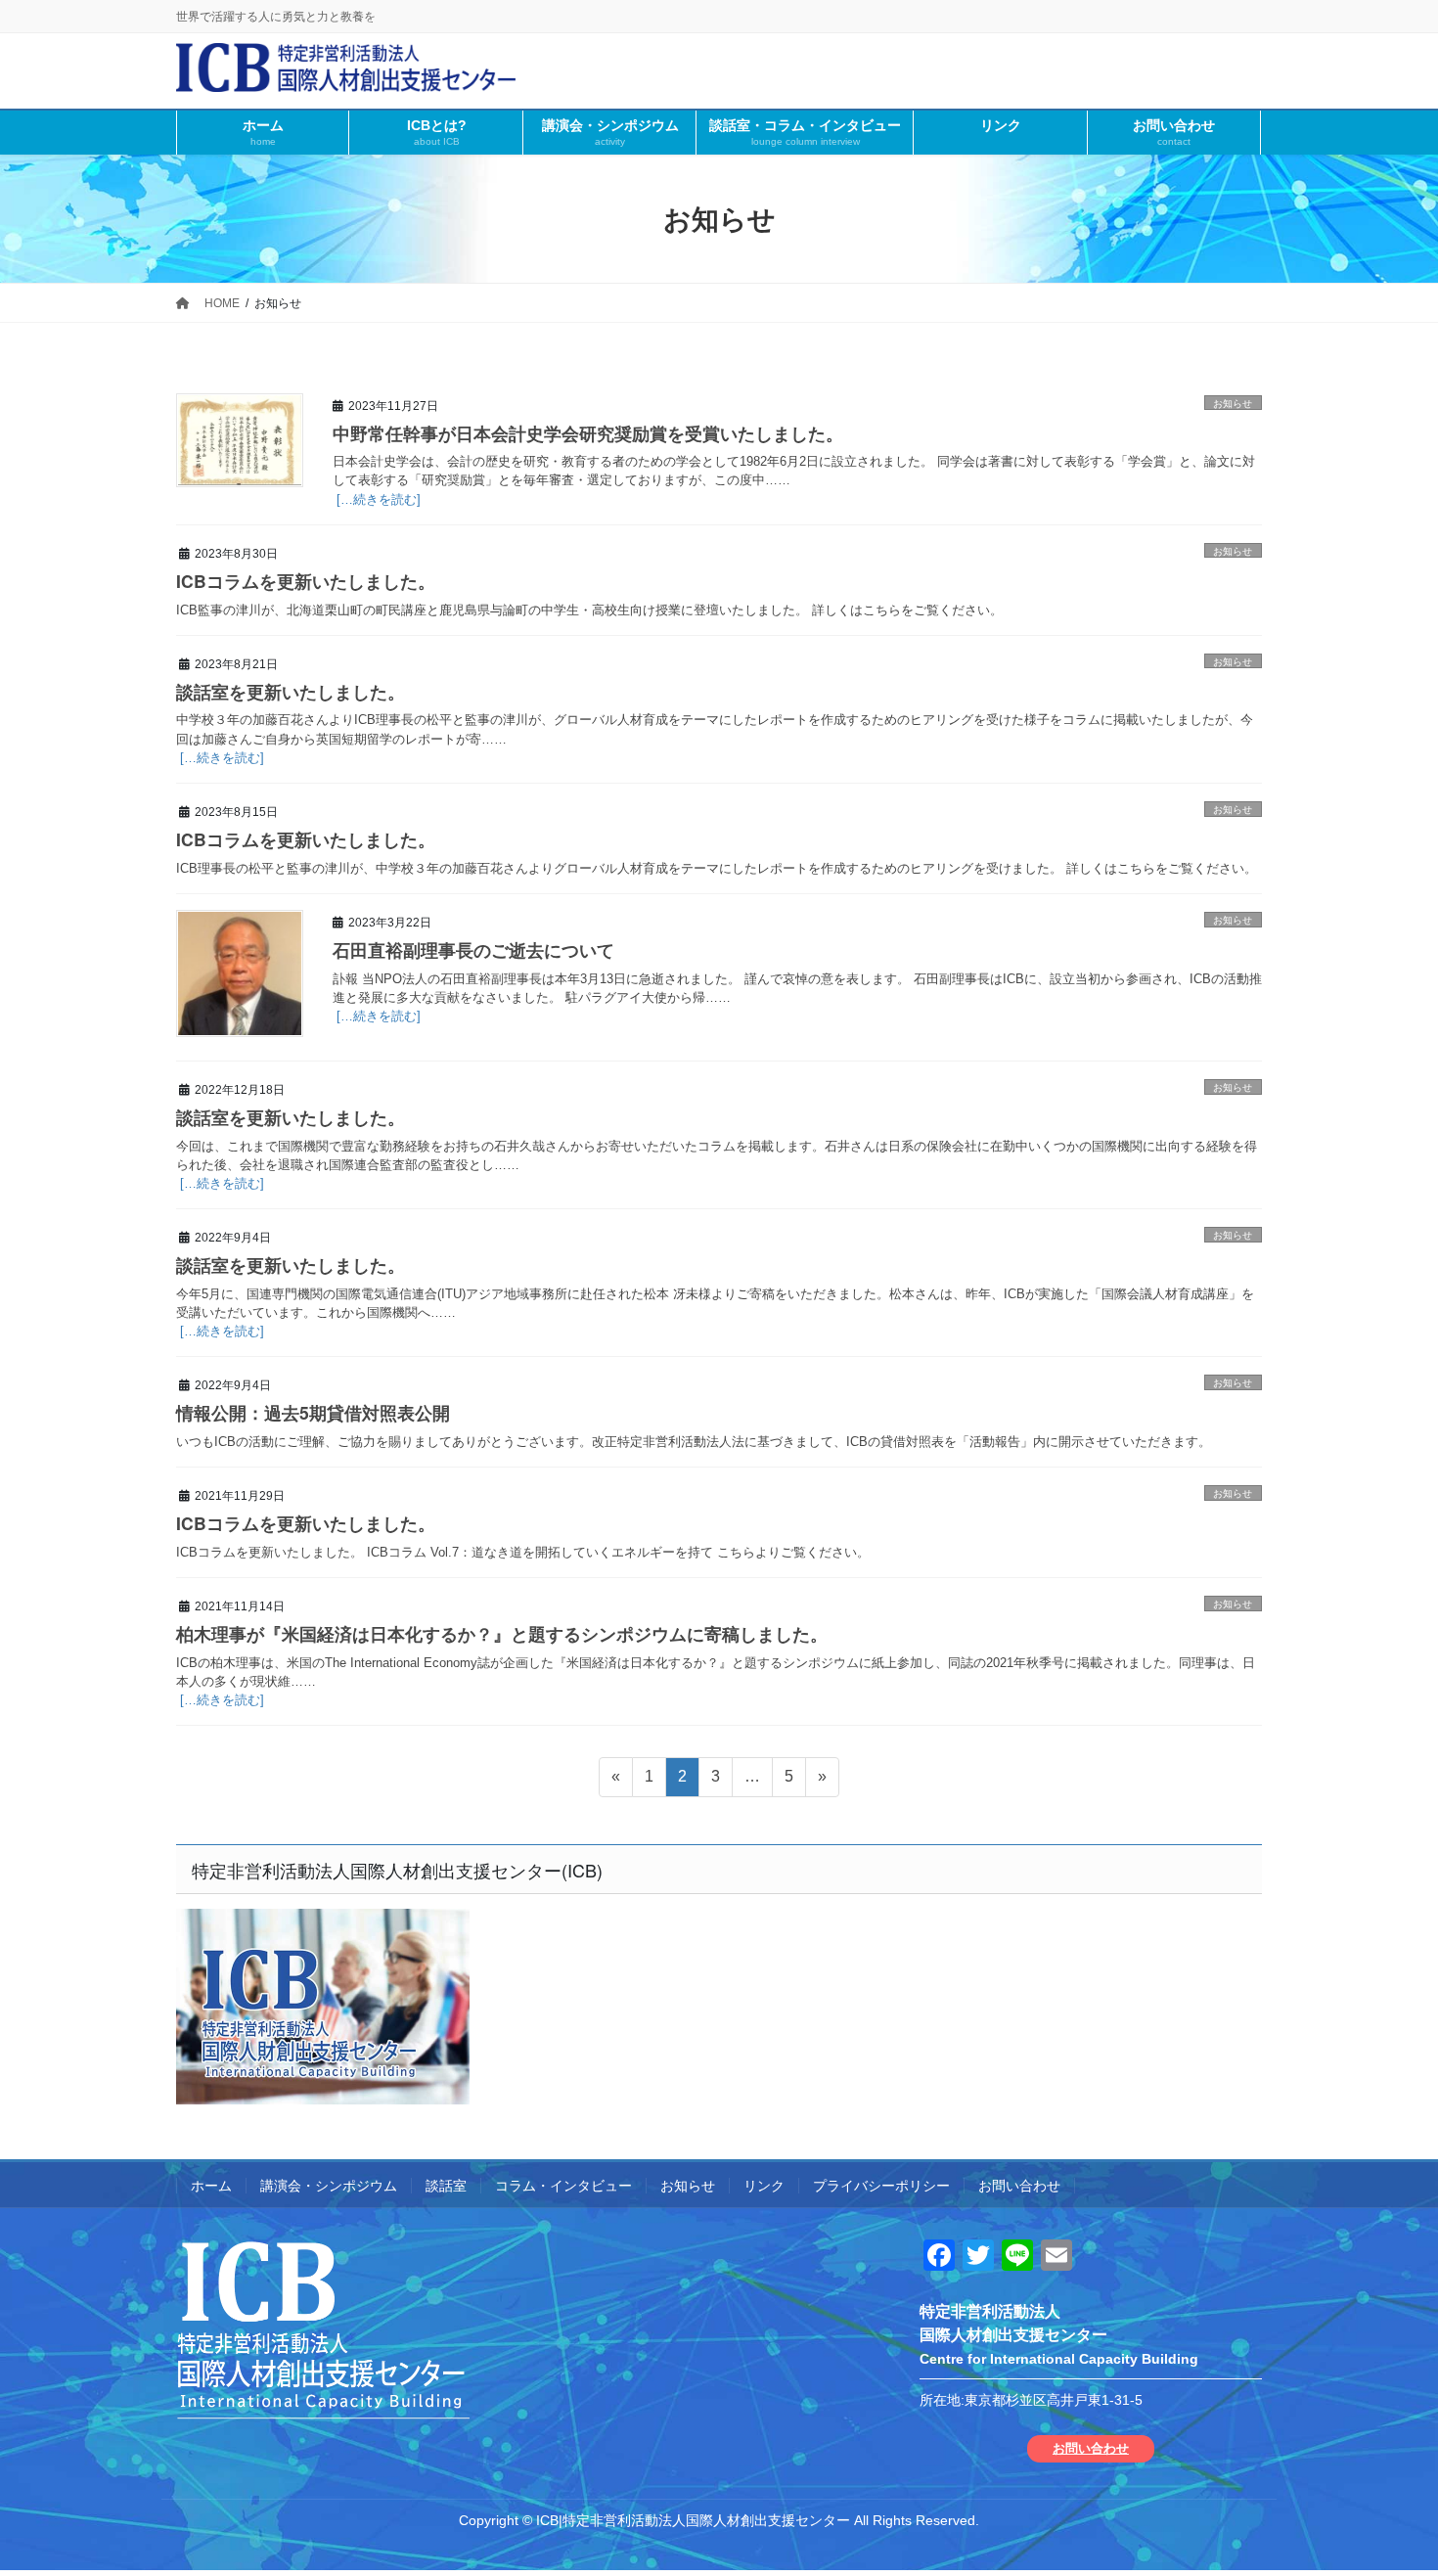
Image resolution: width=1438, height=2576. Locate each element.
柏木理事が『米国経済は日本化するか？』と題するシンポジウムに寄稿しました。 (502, 1633)
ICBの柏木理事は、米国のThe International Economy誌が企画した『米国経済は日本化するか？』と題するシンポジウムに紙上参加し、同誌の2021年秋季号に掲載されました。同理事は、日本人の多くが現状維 (716, 1672)
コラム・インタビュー (563, 2186)
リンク (764, 2186)
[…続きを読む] (377, 499)
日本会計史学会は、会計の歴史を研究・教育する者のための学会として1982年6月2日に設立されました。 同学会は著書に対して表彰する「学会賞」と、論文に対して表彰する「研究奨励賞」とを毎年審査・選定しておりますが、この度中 (794, 471)
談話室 (446, 2186)
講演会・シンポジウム (329, 2186)
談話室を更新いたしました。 (291, 691)
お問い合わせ (1019, 2186)
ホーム (211, 2186)
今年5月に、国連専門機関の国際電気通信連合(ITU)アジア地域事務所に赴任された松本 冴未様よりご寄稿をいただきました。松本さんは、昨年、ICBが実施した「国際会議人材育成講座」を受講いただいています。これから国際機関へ (715, 1303)
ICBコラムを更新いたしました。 (306, 581)
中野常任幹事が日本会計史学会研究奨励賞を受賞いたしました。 (588, 433)
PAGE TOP (1387, 2482)
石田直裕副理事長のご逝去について (473, 949)
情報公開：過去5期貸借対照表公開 (313, 1412)
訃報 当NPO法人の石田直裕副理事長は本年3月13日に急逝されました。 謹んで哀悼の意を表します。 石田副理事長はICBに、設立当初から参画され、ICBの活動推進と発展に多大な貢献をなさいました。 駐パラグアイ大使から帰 (797, 988)
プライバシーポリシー (881, 2186)
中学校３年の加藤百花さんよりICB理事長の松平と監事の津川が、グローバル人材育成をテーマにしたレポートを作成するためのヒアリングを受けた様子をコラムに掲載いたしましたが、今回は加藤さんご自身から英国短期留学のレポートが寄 (715, 729)
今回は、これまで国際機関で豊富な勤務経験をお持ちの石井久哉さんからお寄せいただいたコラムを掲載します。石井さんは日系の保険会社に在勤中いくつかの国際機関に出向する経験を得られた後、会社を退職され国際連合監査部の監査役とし (717, 1155)
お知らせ (1233, 404)
